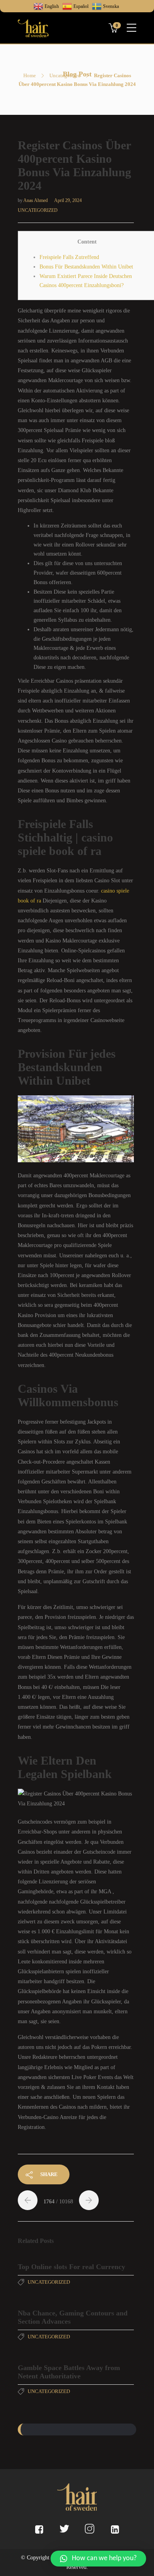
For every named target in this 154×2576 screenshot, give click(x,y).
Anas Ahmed (36, 200)
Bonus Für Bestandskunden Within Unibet (86, 267)
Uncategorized (65, 75)
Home (30, 75)
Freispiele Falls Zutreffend (69, 257)
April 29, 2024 (68, 200)
